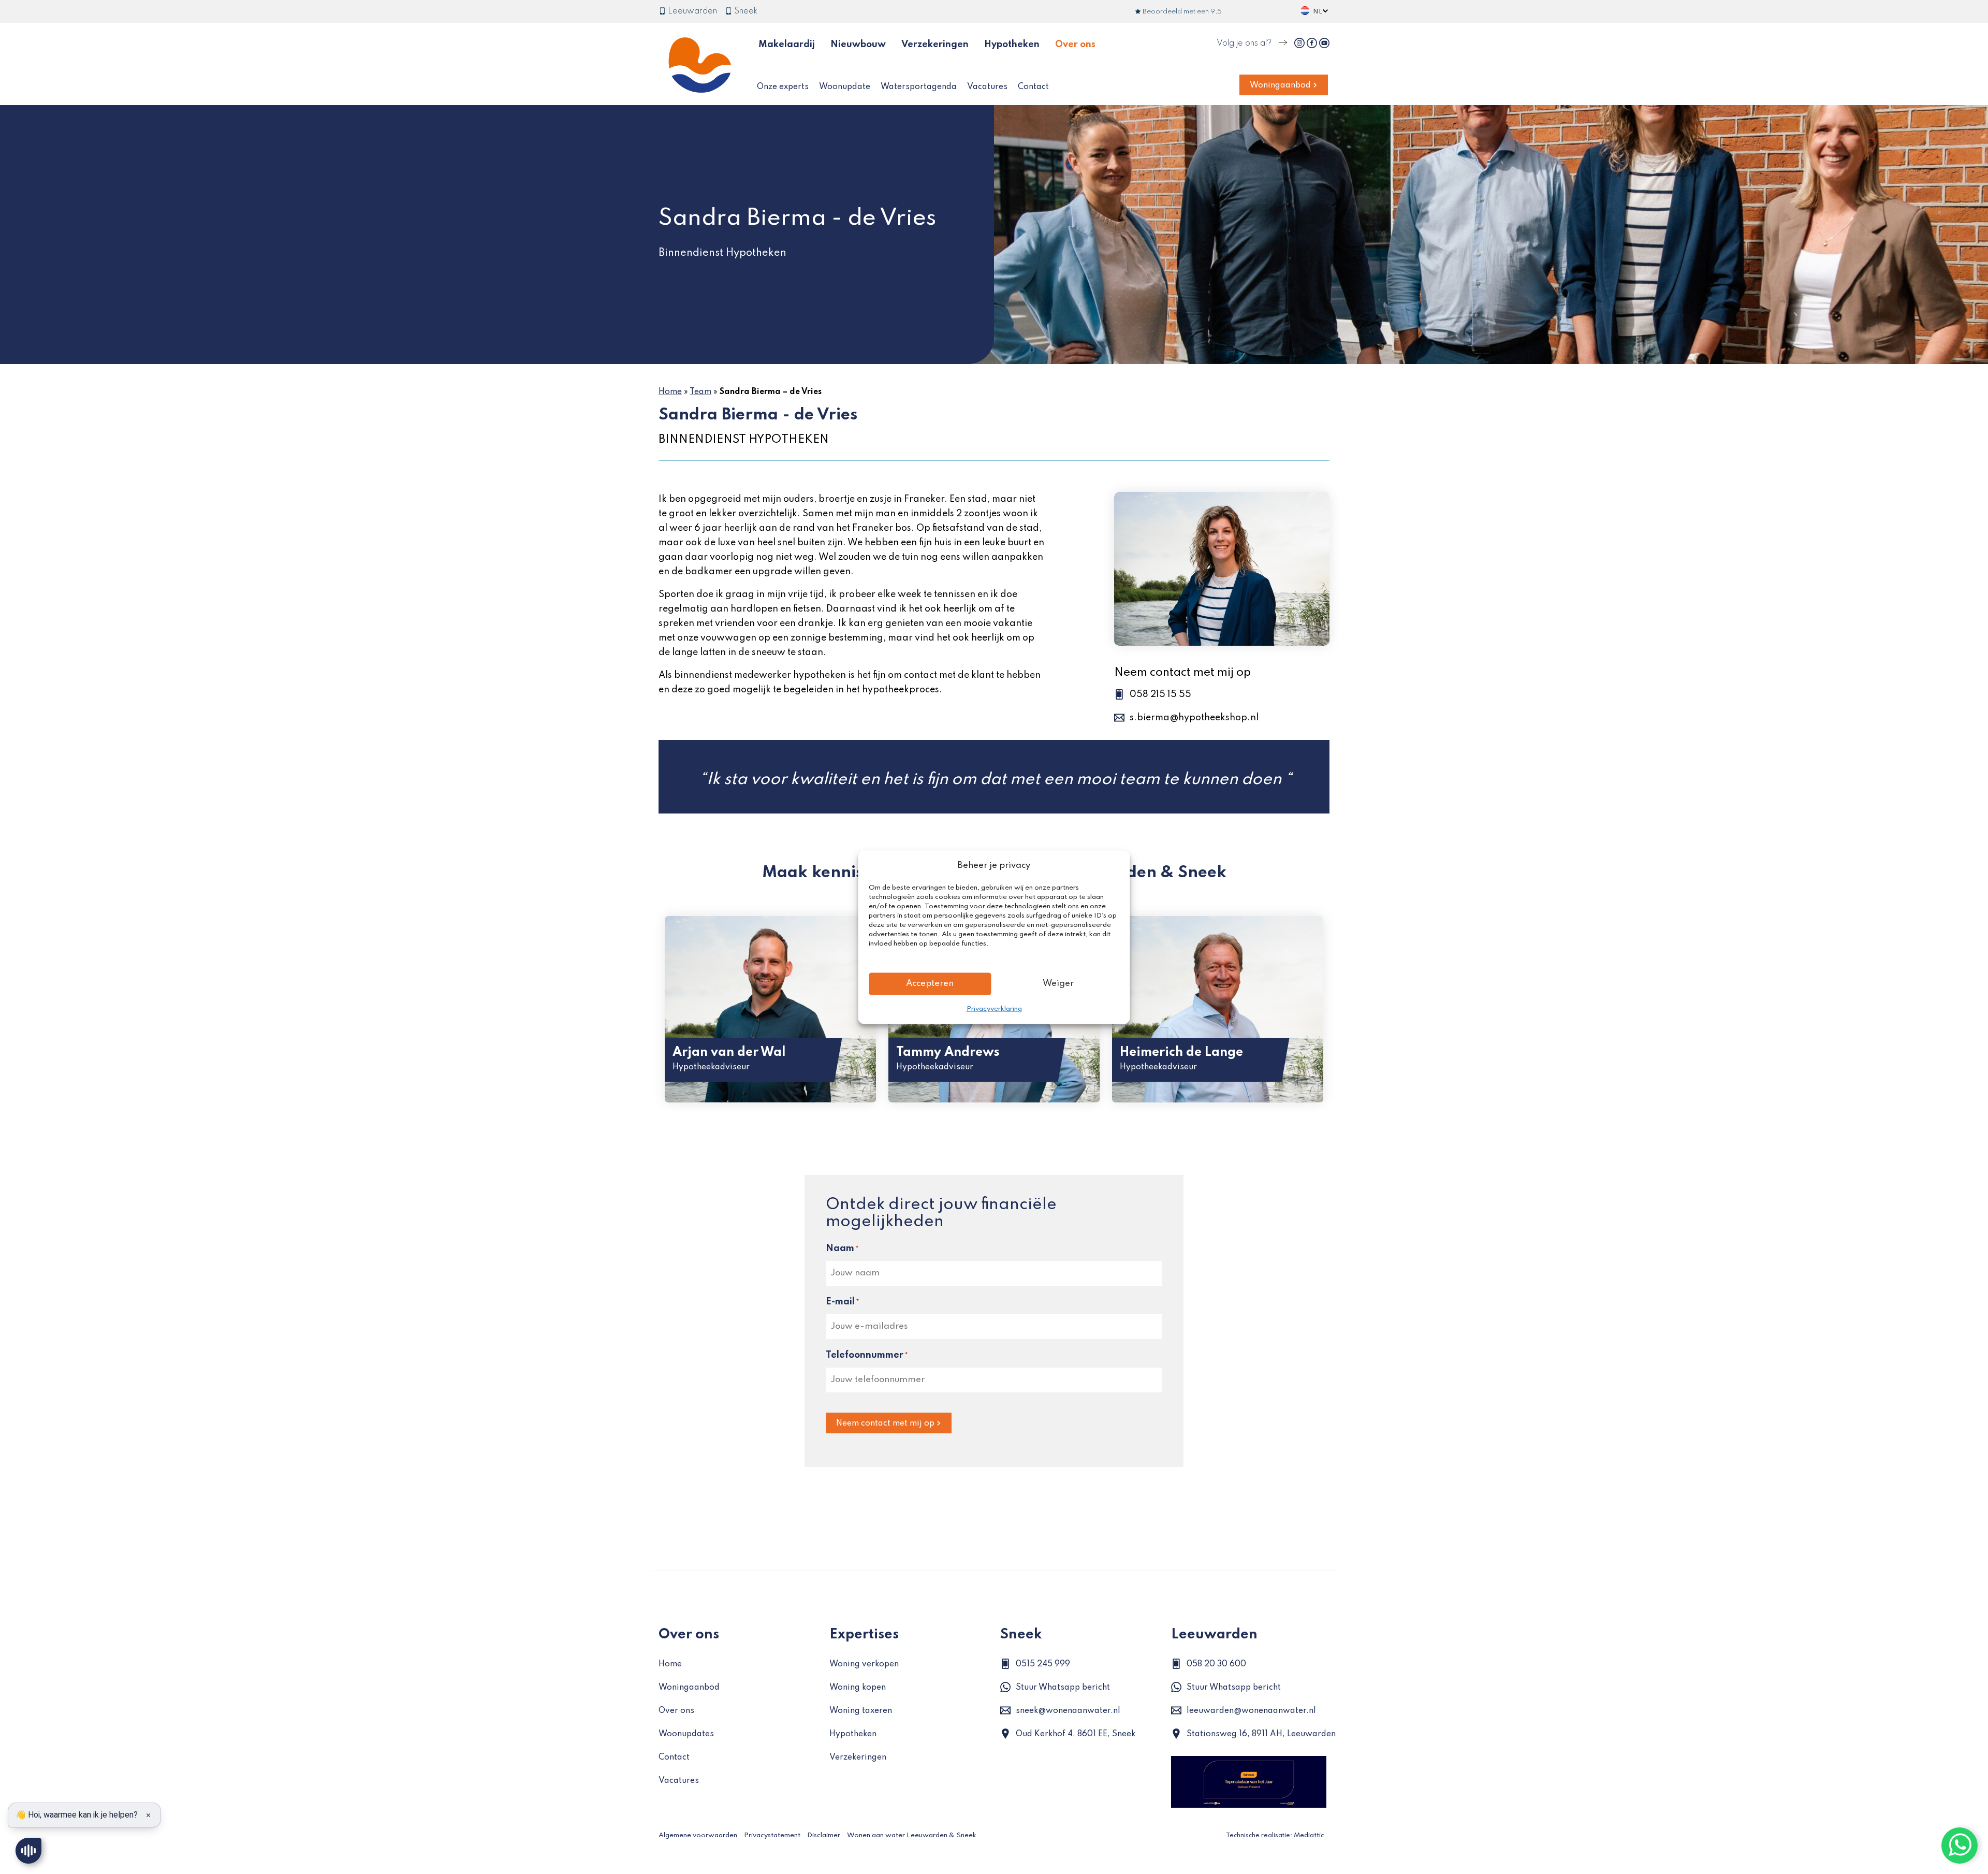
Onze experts (783, 87)
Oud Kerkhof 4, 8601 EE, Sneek (1076, 1734)
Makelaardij (787, 45)
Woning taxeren (861, 1711)
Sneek (745, 11)
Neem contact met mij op (885, 1423)
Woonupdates (686, 1734)
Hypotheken (1012, 45)
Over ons (1075, 45)
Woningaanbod (1280, 85)
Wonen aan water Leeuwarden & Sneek (912, 1835)
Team (700, 392)
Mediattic (1309, 1835)
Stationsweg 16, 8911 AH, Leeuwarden (1261, 1734)
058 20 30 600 (1216, 1664)
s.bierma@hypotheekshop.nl (1194, 718)
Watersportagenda (919, 87)
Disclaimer (824, 1835)
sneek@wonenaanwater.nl (1068, 1711)
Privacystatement (772, 1835)
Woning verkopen (864, 1664)
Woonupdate (845, 87)
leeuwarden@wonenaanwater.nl (1251, 1711)
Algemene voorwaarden (698, 1835)
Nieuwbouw (858, 45)
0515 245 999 (1043, 1664)
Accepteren (930, 984)
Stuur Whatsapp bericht (1063, 1688)
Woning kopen (858, 1688)
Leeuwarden (691, 11)
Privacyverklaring (994, 1008)
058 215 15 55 (1160, 694)
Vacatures (987, 87)
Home (670, 392)
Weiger (1058, 984)
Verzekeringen (935, 45)
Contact (1033, 87)
